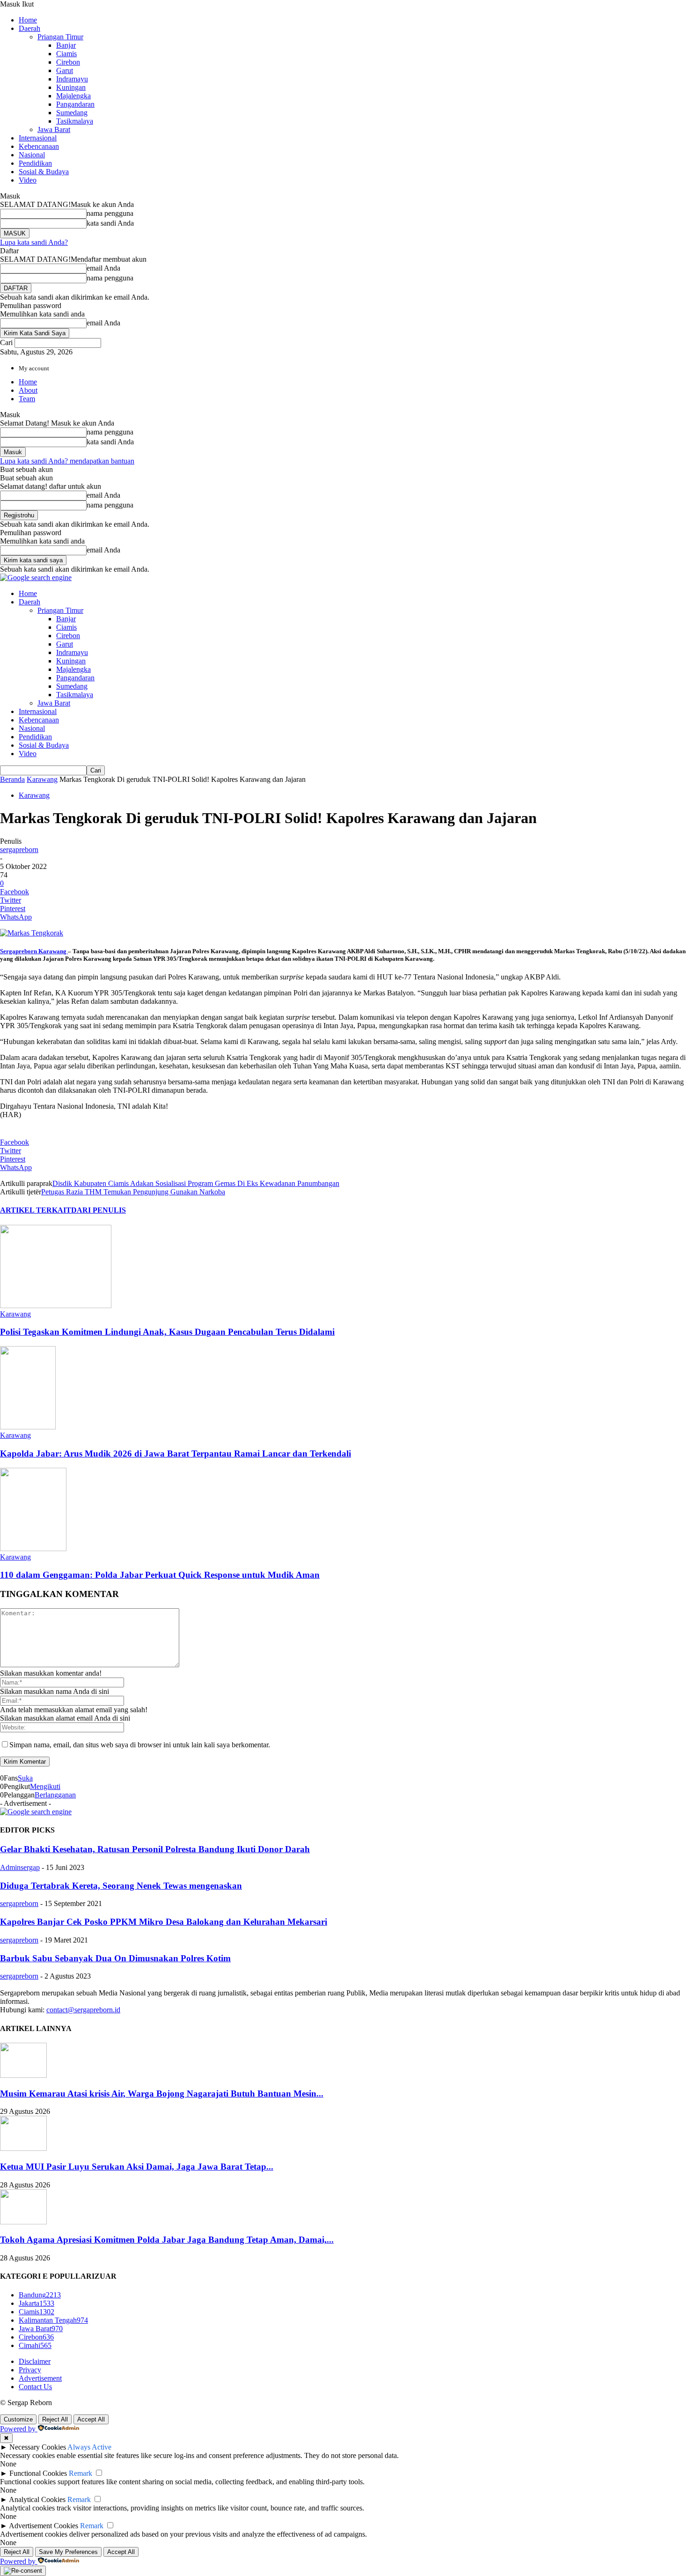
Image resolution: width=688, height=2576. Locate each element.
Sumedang (72, 113)
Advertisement (40, 2378)
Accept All (91, 2419)
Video (28, 180)
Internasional (38, 138)
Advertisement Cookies (44, 2526)
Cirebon (68, 62)
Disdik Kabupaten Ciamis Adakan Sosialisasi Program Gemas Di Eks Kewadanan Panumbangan (196, 1183)
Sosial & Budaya (44, 172)
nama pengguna (110, 213)
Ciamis (66, 54)
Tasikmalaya (75, 121)
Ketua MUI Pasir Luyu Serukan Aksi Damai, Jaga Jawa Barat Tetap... (137, 2167)
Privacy (30, 2370)
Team (27, 399)
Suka (25, 1778)
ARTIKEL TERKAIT (36, 1210)
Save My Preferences (68, 2552)
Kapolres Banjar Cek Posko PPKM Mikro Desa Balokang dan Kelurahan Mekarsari (164, 1922)
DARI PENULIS (99, 1210)
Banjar (66, 45)
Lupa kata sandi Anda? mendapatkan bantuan (67, 461)
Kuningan (71, 87)
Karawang (42, 779)
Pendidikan (35, 163)
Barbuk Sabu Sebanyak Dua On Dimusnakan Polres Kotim (115, 1958)
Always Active (89, 2447)
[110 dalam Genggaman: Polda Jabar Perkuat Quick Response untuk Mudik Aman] (33, 1549)
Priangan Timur (60, 37)
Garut (65, 70)
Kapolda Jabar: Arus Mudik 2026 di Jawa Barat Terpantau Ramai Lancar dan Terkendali (176, 1454)
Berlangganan (55, 1795)
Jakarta (37, 2303)
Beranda (12, 779)
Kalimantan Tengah (53, 2320)
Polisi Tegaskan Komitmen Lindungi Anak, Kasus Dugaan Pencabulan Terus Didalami (167, 1332)
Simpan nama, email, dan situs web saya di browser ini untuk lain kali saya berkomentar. (140, 1745)
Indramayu (72, 79)
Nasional (32, 155)
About (28, 390)
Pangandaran (75, 104)
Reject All (55, 2419)
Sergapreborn (18, 951)
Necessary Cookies (38, 2447)
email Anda (103, 268)
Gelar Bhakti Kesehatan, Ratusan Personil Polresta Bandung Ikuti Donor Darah (155, 1849)
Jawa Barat (54, 129)
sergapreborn (19, 850)
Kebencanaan (39, 146)
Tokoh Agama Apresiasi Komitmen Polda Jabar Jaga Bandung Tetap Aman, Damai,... (167, 2240)
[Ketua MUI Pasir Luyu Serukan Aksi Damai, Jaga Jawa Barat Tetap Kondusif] (23, 2148)
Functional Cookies (38, 2473)
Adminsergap (20, 1867)
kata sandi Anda (110, 223)
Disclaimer (35, 2361)
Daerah (29, 28)
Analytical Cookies (37, 2499)
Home (28, 20)
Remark (81, 2473)
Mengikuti (45, 1786)
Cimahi (35, 2345)
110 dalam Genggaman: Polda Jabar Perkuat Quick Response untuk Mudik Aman (160, 1575)
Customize (18, 2419)
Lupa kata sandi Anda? (34, 242)
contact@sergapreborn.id (83, 2010)
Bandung (40, 2295)
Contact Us (35, 2387)
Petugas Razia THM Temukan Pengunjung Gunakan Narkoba (133, 1192)
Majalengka (73, 96)
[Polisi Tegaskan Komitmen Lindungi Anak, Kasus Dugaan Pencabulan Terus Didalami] (56, 1306)
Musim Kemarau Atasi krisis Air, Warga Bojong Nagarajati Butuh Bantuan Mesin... (162, 2094)
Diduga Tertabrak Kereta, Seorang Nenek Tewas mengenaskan (121, 1886)
